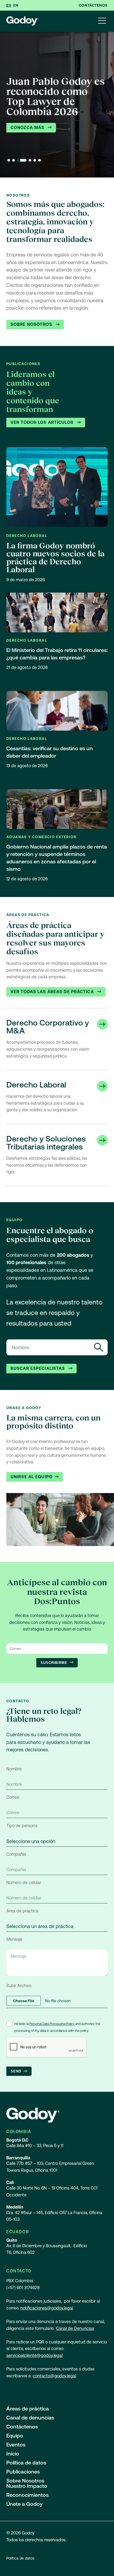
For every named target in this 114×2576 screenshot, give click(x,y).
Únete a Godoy (24, 2504)
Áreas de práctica (28, 2409)
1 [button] (9, 160)
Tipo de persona (22, 1826)
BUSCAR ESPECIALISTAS (38, 1368)
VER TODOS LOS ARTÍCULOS (43, 422)
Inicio (13, 2454)
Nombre (14, 1769)
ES (9, 5)
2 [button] (14, 160)
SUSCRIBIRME (54, 1663)
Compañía (16, 1854)
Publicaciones (23, 2472)
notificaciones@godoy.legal (47, 2308)
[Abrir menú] (102, 21)
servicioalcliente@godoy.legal (34, 2355)
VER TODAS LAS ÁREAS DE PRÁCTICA (53, 992)
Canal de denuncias (30, 2418)
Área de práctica (22, 1911)
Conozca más (28, 128)
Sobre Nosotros (32, 324)
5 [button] (35, 160)
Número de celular (24, 1883)
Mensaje (14, 1939)
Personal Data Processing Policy (52, 2024)
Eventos (16, 2445)
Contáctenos (93, 5)
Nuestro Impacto (27, 2486)
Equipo (15, 2436)
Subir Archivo (19, 1986)
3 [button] (22, 160)
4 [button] (30, 160)
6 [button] (40, 160)
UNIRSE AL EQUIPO (32, 1477)
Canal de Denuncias (75, 2328)
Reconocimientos (27, 2495)
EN (16, 5)
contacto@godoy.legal (54, 2376)
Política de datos (26, 2463)
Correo (13, 1797)
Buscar (99, 1347)
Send (16, 2071)
